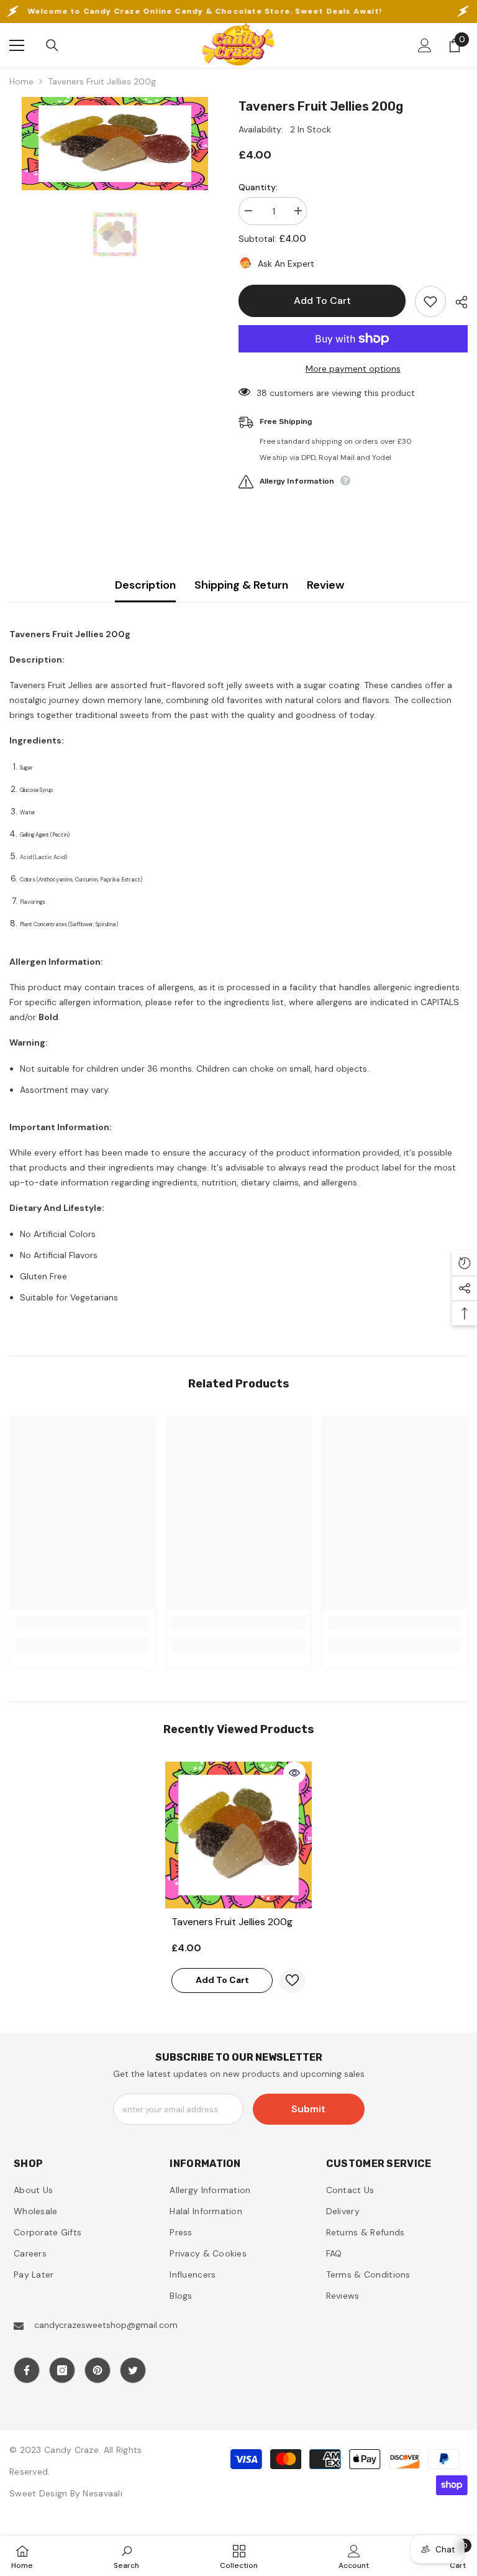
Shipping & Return (241, 585)
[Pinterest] (98, 2370)
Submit (308, 2109)
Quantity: (258, 187)
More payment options (353, 369)
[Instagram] (62, 2370)
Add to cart (322, 301)
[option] (115, 144)
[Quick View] (294, 1773)
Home (21, 81)
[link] (82, 1623)
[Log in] (425, 45)
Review (325, 585)
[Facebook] (27, 2370)
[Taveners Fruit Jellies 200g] (238, 1835)
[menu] (17, 45)
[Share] (457, 302)
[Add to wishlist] (430, 301)
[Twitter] (133, 2370)
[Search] (52, 45)
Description (145, 585)
